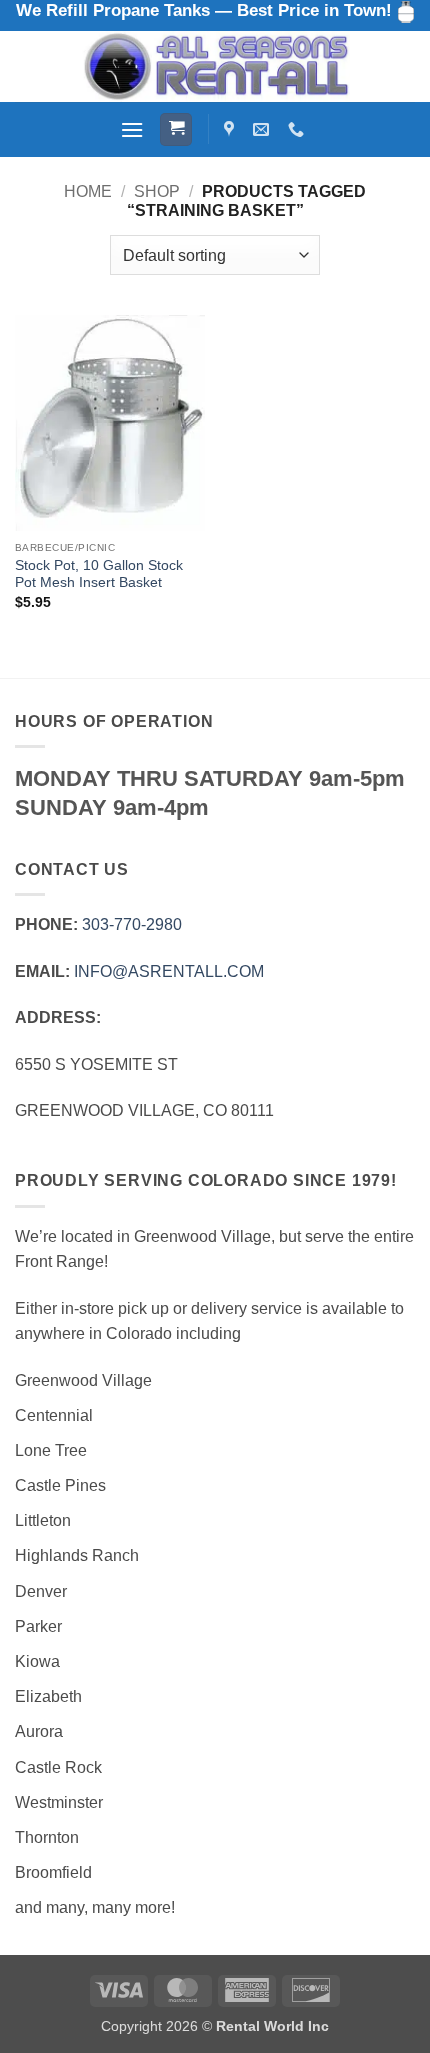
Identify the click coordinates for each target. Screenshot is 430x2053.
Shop (157, 191)
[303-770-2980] (298, 129)
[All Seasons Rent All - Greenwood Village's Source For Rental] (215, 66)
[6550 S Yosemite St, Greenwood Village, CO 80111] (231, 129)
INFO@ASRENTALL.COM (169, 971)
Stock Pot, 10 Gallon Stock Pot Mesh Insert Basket (99, 574)
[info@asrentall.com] (263, 129)
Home (88, 191)
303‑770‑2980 (132, 924)
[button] (132, 129)
